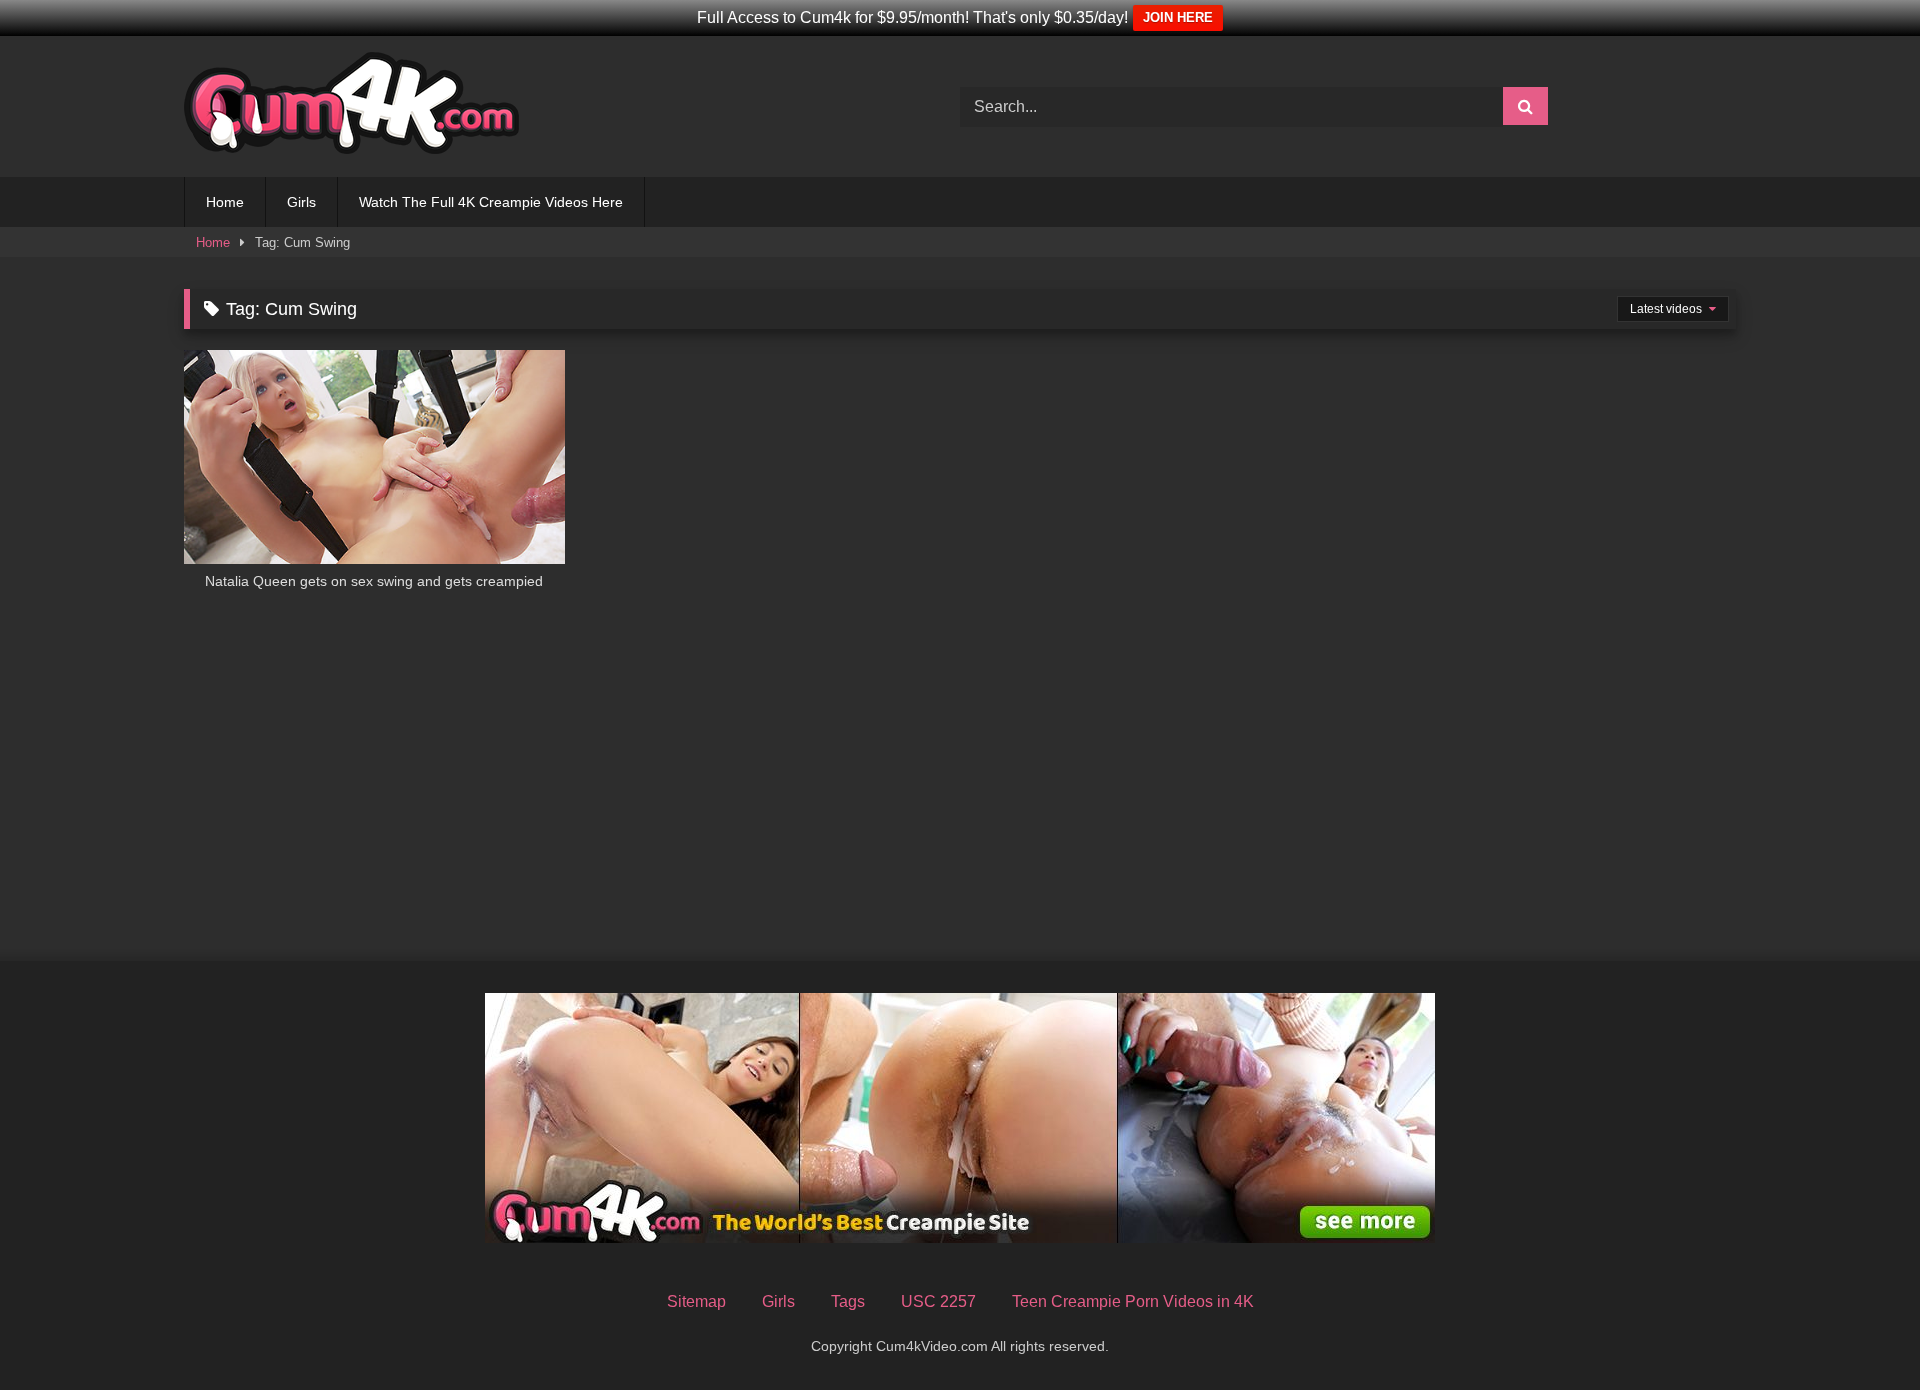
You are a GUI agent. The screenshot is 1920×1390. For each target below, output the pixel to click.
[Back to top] (1858, 1330)
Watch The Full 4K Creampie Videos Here (491, 202)
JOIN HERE (1178, 17)
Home (225, 202)
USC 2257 (938, 1301)
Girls (301, 202)
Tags (848, 1301)
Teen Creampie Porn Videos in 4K (1133, 1301)
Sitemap (696, 1301)
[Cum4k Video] (351, 106)
